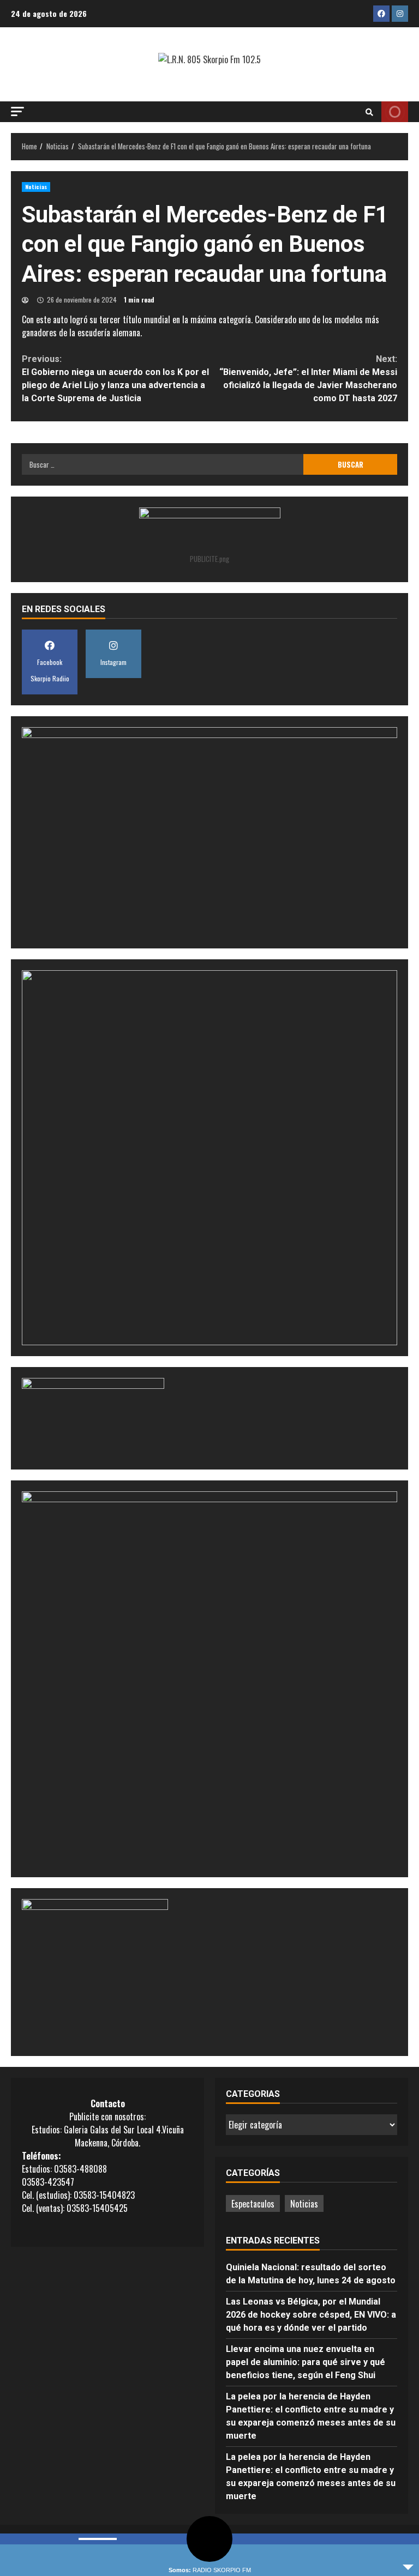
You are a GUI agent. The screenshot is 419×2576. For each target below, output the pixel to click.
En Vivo (395, 112)
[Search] (369, 112)
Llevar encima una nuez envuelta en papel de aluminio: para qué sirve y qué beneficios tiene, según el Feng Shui (306, 2362)
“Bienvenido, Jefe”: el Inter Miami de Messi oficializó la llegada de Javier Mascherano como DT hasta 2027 (308, 379)
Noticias (36, 187)
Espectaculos (253, 2204)
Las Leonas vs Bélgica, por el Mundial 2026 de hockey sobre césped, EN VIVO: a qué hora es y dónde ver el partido (311, 2315)
